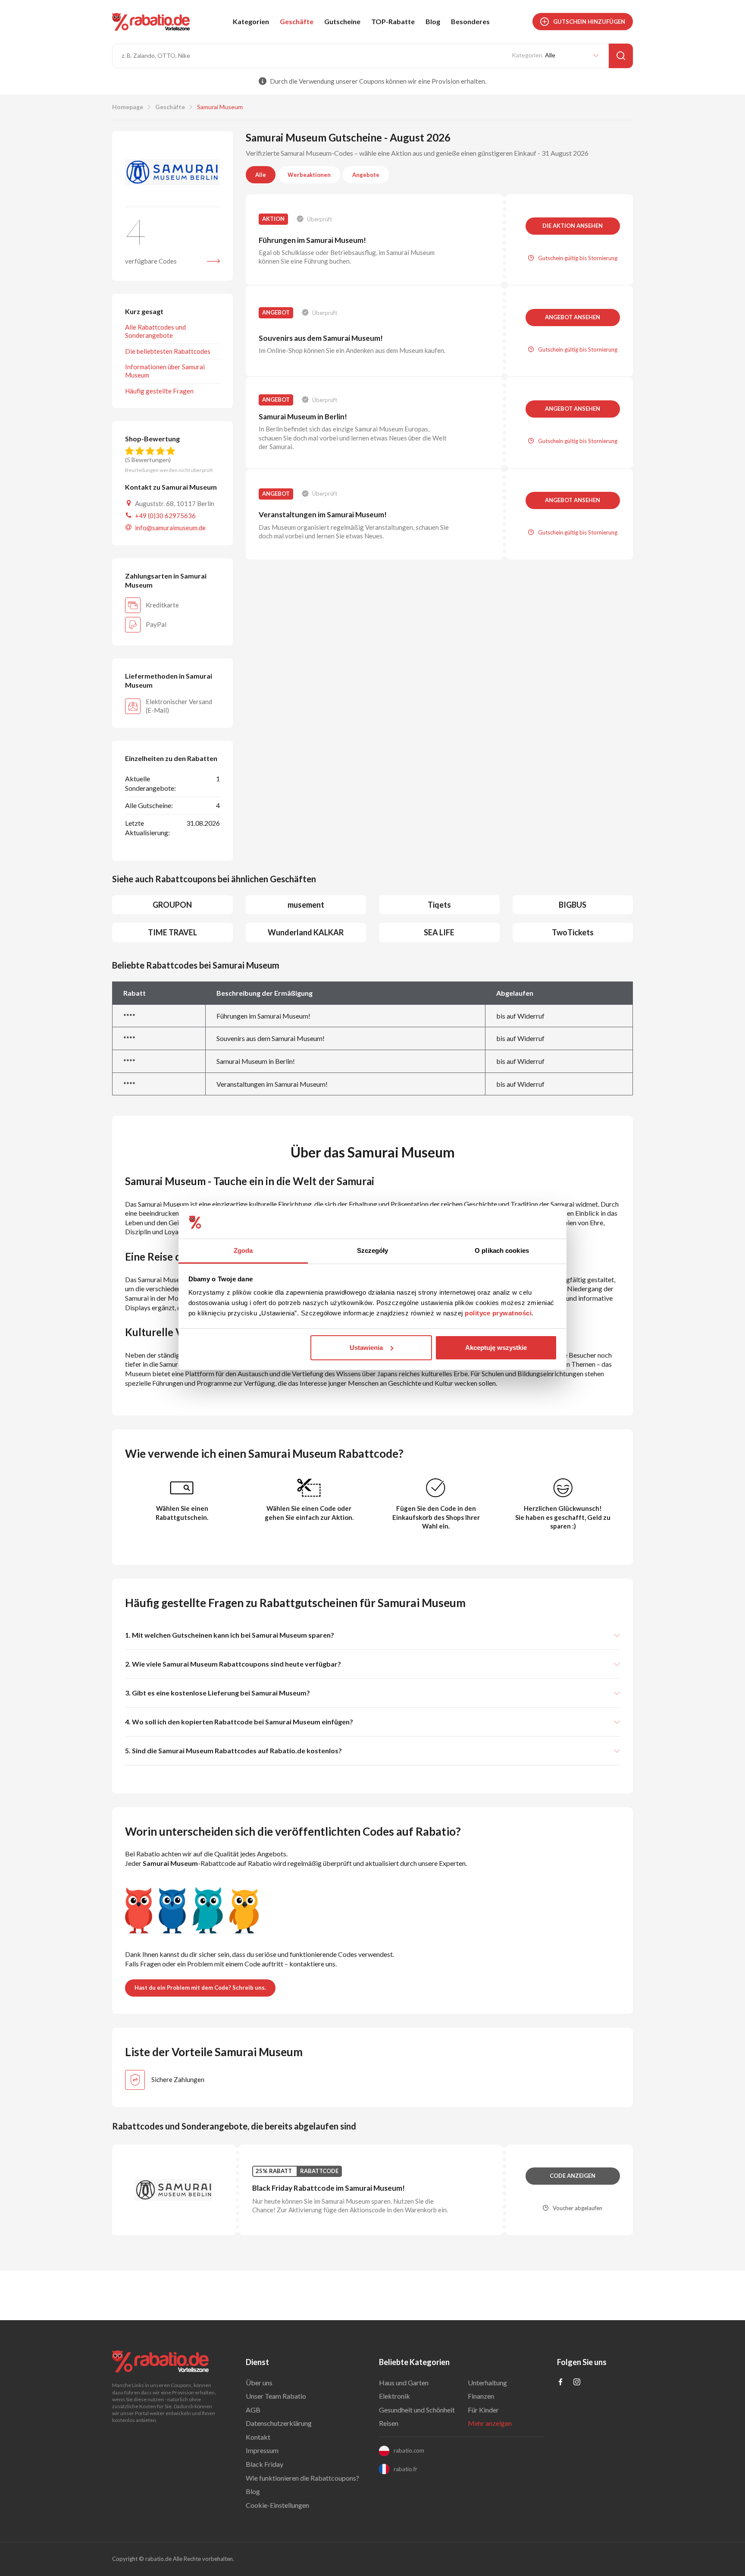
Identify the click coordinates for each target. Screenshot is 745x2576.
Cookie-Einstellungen (277, 2505)
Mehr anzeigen (490, 2423)
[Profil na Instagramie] (577, 2383)
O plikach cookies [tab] (502, 1250)
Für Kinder (483, 2410)
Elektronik (394, 2396)
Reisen (389, 2423)
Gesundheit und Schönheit (417, 2410)
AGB (253, 2410)
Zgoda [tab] (243, 1250)
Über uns (259, 2383)
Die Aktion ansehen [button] (573, 226)
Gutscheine (342, 21)
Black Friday (265, 2464)
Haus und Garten (404, 2383)
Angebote (366, 175)
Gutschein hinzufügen (589, 22)
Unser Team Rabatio (276, 2396)
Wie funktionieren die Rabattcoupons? (302, 2478)
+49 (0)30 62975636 (165, 516)
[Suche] (621, 56)
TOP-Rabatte (393, 21)
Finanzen (481, 2396)
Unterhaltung (487, 2383)
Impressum (262, 2450)
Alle (261, 175)
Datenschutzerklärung (279, 2423)
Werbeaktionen (309, 175)
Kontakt (258, 2437)
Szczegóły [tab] (373, 1250)
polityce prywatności (498, 1313)
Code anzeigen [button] (573, 2176)
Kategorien (251, 21)
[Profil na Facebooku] (560, 2383)
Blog (433, 21)
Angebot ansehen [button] (573, 317)
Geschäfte (297, 21)
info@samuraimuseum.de (170, 528)
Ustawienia (366, 1348)
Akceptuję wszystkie (496, 1348)
